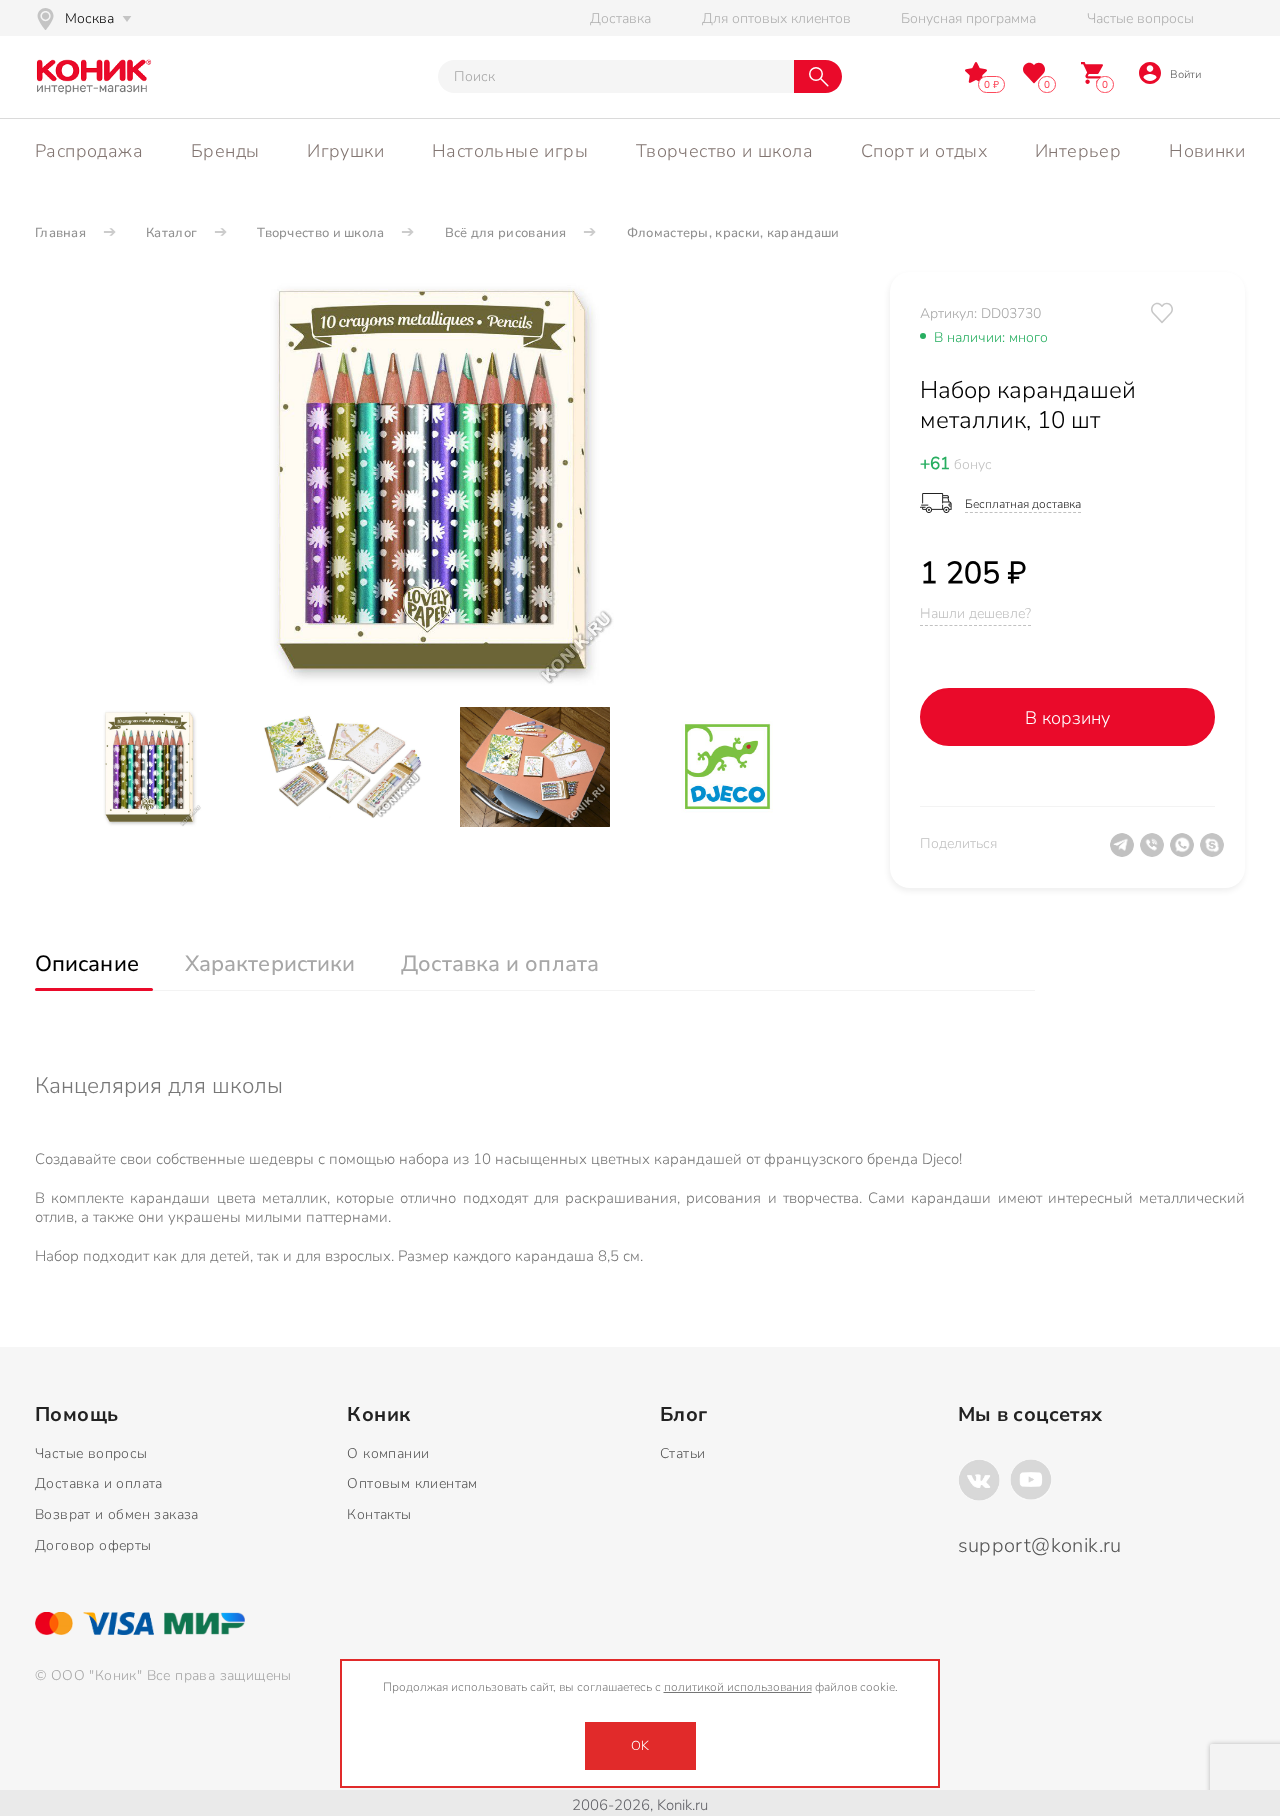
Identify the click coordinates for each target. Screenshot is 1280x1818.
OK (640, 1746)
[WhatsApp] (1185, 853)
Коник (378, 1415)
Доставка (620, 18)
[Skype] (1215, 853)
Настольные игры (510, 151)
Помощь (76, 1415)
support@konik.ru (1040, 1545)
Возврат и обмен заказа (117, 1514)
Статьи (682, 1453)
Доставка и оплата (99, 1483)
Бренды (225, 151)
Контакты (379, 1514)
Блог (684, 1415)
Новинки (1207, 151)
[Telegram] (1125, 853)
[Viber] (1155, 853)
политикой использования (738, 1687)
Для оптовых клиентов (776, 18)
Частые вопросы (1140, 18)
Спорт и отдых (924, 151)
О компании (388, 1453)
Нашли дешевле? (975, 613)
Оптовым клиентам (412, 1483)
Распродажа (89, 151)
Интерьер (1078, 151)
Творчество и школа (724, 151)
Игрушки (345, 151)
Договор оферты (93, 1545)
